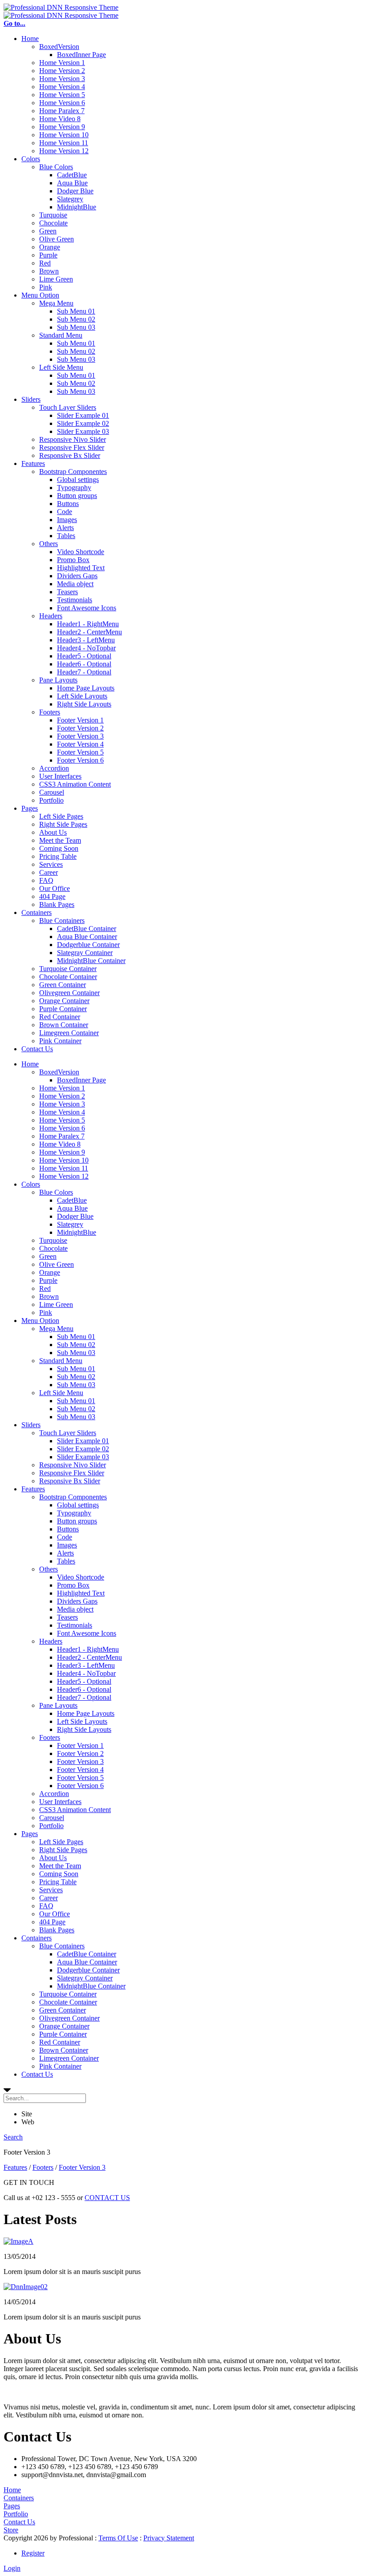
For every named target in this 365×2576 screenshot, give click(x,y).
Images (67, 520)
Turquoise (53, 215)
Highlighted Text (81, 568)
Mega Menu (56, 303)
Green (48, 231)
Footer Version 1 (80, 720)
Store (11, 2530)
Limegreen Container (69, 1033)
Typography (74, 488)
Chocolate (53, 223)
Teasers (67, 592)
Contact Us (37, 1049)
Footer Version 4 (80, 744)
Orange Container (64, 1001)
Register (33, 2553)
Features (33, 463)
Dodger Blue (75, 191)
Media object (75, 584)
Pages (30, 808)
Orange (50, 247)
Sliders (31, 399)
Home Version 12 (64, 151)
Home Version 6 (62, 103)
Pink (46, 287)
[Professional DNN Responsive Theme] (61, 7)
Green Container (63, 985)
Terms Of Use (118, 2538)
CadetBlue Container (87, 929)
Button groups (77, 496)
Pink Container (60, 1041)
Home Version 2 (62, 71)
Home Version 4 (62, 87)
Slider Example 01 (83, 415)
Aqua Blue (72, 183)
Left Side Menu (61, 367)
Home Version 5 (62, 95)
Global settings (78, 480)
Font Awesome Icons (87, 608)
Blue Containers (62, 921)
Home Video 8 (60, 119)
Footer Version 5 (80, 752)
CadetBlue (72, 175)
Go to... (14, 23)
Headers (51, 616)
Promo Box (73, 560)
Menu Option (40, 295)
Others (49, 544)
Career (49, 872)
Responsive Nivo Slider (73, 439)
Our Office (55, 888)
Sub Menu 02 (76, 319)
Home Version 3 (62, 79)
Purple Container (63, 1009)
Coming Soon (59, 848)
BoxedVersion (59, 47)
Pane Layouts (58, 680)
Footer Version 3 (80, 736)
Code (65, 512)
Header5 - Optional (84, 656)
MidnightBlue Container (91, 961)
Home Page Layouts (86, 688)
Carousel (52, 792)
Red (45, 263)
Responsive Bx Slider (70, 455)
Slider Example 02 (83, 423)
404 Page (52, 896)
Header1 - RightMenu (88, 624)
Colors (31, 159)
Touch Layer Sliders (68, 407)
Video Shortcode (81, 552)
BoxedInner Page (81, 55)
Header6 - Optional (84, 664)
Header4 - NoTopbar (86, 648)
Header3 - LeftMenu (86, 640)
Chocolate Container (68, 977)
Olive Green (57, 239)
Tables (66, 536)
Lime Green (56, 279)
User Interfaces (60, 776)
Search (13, 2137)
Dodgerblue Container (88, 945)
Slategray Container (85, 953)
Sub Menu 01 (76, 311)
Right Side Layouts (84, 704)
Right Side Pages (63, 824)
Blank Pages (57, 904)
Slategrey (70, 199)
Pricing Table (58, 856)
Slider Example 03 (83, 431)
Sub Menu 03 (76, 327)
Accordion (54, 768)
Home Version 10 (64, 135)
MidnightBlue (77, 207)
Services (51, 864)
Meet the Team (60, 840)
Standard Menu (61, 335)
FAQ (46, 880)
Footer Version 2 (80, 728)
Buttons (68, 504)
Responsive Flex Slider (72, 447)
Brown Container (64, 1025)
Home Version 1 (62, 63)
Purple (48, 255)
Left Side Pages (61, 816)
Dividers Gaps (77, 576)
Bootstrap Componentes (73, 472)
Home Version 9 (62, 127)
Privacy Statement (169, 2538)
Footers (50, 712)
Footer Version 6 (80, 760)
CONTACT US (107, 2198)
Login (12, 2568)
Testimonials (75, 600)
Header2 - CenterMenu (89, 632)
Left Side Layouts (82, 696)
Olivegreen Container (69, 993)
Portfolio (51, 800)
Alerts (65, 528)
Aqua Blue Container (87, 937)
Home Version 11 (64, 143)
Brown (49, 271)
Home (30, 39)
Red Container (60, 1017)
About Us (53, 832)
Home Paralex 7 (62, 111)
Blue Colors (56, 167)
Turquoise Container (68, 969)
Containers (36, 912)
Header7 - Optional (84, 672)
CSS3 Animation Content (75, 784)
